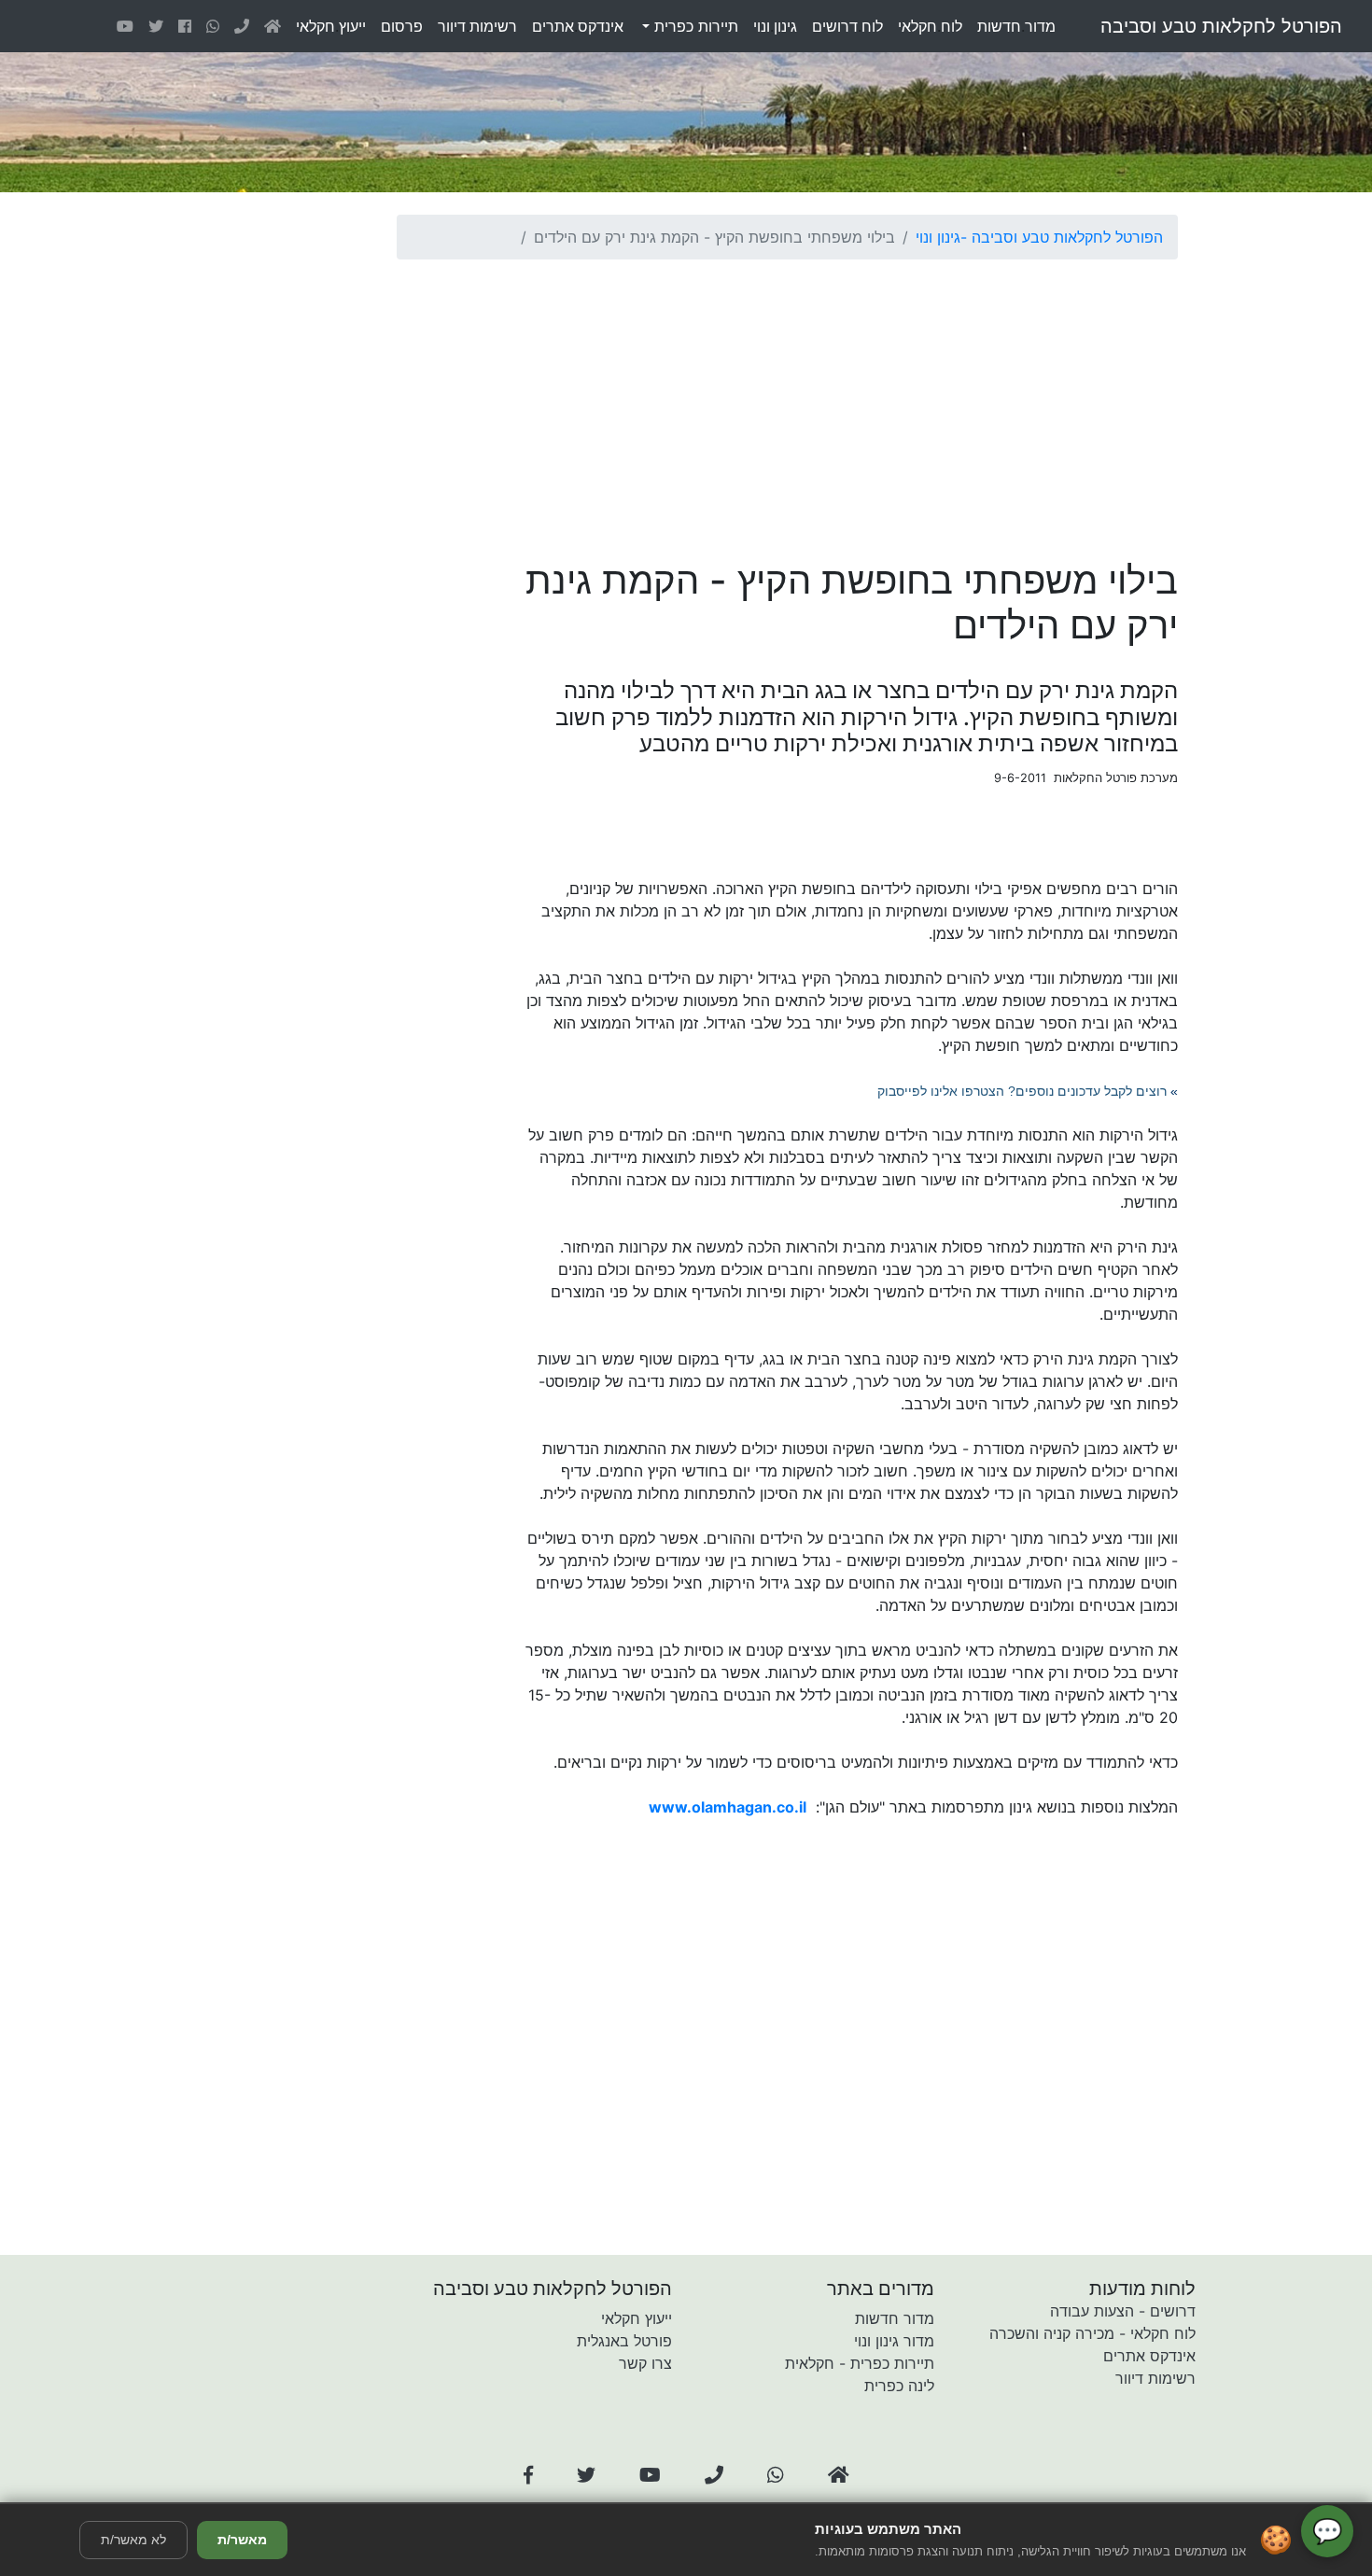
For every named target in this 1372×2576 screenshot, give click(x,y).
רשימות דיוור (1155, 2378)
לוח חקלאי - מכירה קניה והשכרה (1092, 2333)
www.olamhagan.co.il (728, 1807)
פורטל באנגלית (624, 2341)
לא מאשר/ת (133, 2540)
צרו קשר (645, 2363)
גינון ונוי (938, 237)
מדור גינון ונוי (894, 2341)
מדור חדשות (895, 2318)
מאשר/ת (242, 2540)
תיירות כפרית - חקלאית (860, 2363)
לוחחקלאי (930, 26)
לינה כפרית (899, 2386)
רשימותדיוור (477, 26)
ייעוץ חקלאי (637, 2318)
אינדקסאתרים (578, 26)
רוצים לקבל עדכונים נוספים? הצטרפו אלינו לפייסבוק (1022, 1091)
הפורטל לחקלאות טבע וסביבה (1221, 26)
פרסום (402, 26)
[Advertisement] (787, 405)
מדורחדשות (1016, 26)
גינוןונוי (775, 26)
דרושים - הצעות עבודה (1123, 2311)
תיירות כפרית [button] (694, 26)
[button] (528, 2475)
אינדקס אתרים (1149, 2356)
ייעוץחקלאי (331, 26)
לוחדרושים (847, 26)
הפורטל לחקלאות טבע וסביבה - (1062, 237)
